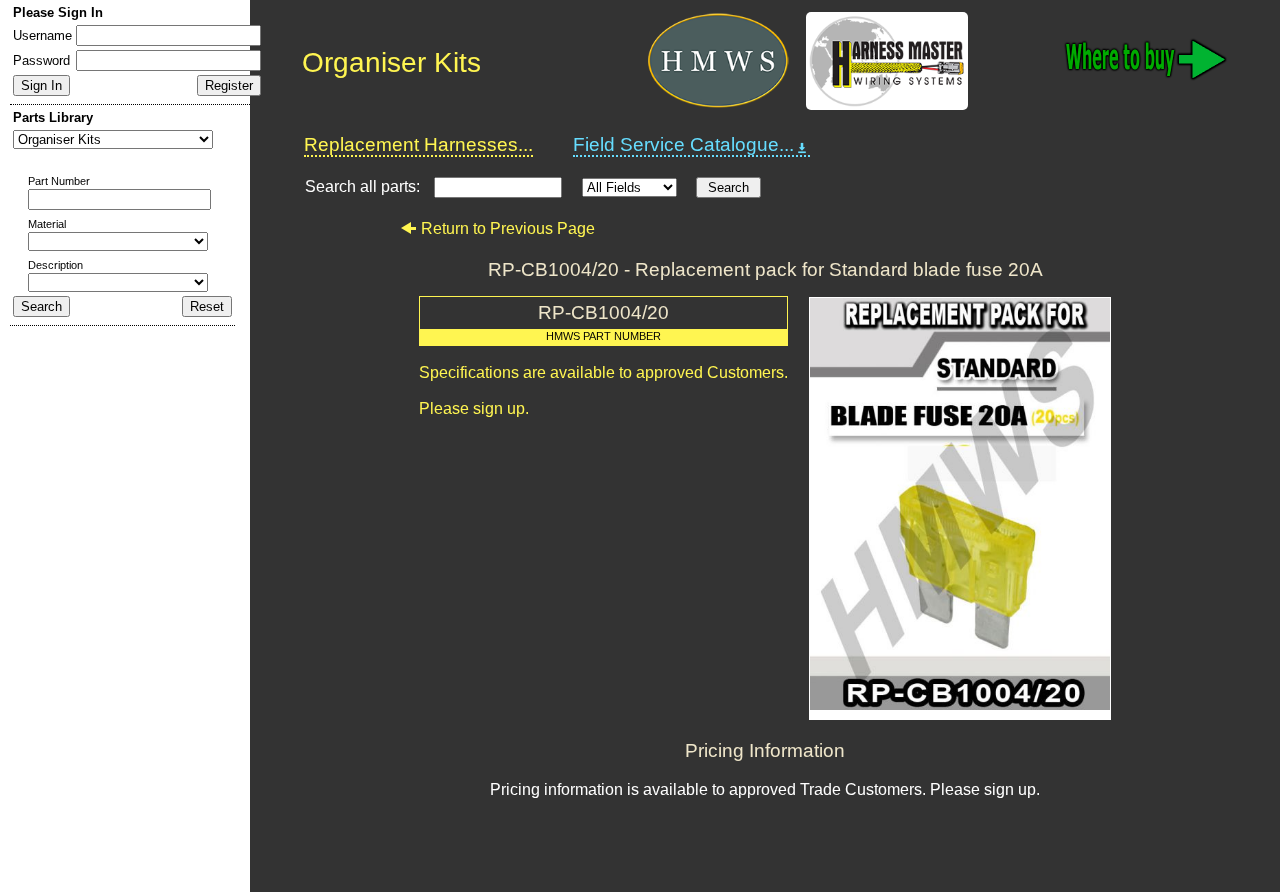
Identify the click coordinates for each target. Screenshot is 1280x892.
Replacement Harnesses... (418, 144)
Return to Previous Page (508, 228)
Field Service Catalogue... (683, 144)
